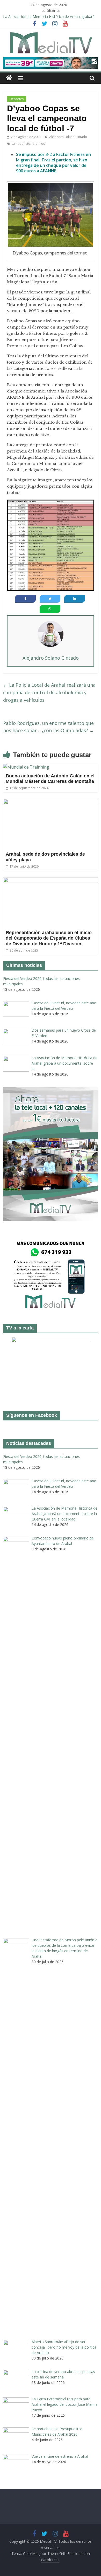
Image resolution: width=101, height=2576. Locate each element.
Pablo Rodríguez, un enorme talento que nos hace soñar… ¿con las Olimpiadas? (49, 727)
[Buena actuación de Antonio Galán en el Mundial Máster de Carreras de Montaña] (26, 767)
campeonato (21, 144)
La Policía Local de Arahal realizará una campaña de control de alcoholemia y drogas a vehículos (49, 692)
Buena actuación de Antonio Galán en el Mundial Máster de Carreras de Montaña (50, 779)
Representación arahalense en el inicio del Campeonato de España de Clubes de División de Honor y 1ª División (49, 938)
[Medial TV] (9, 78)
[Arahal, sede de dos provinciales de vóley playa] (51, 802)
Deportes (17, 99)
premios (39, 144)
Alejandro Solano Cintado (68, 137)
